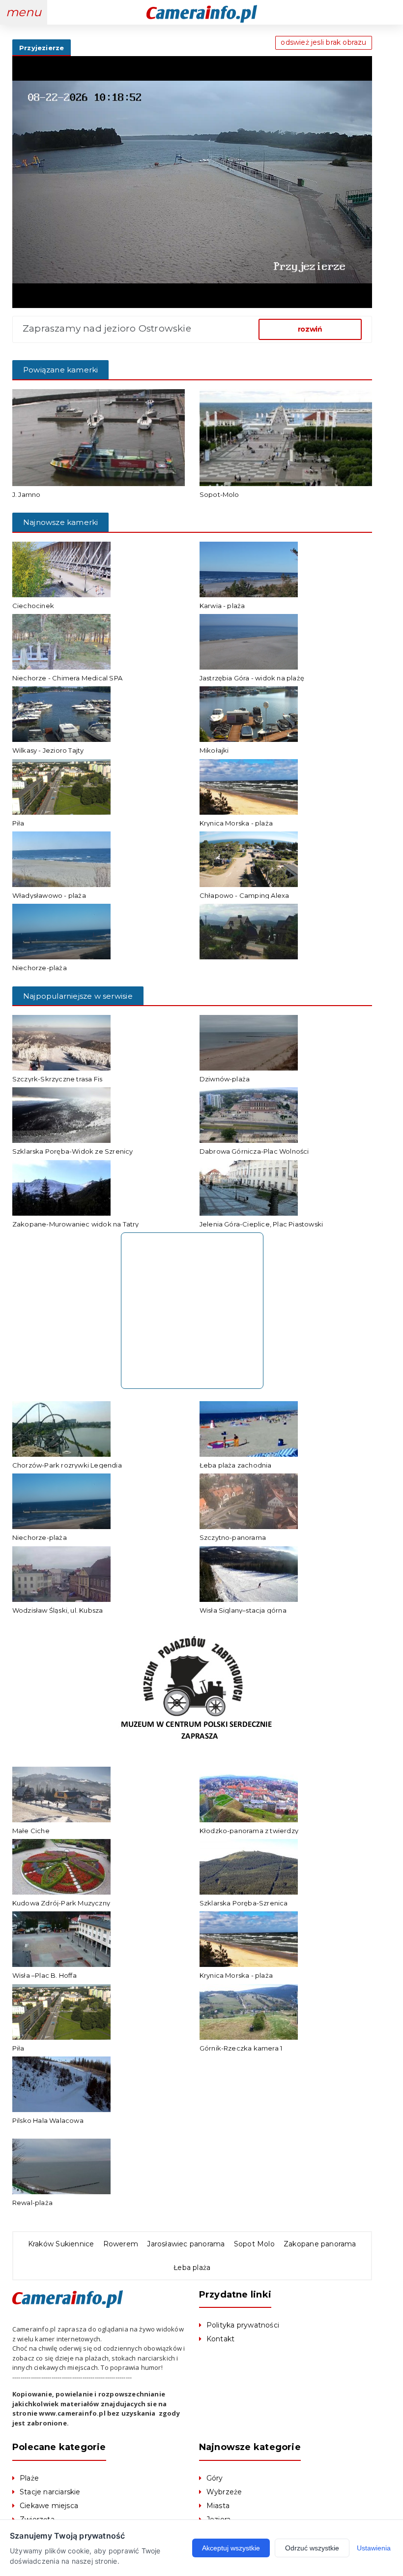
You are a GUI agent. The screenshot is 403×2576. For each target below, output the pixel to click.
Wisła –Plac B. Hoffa (44, 1975)
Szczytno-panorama (233, 1537)
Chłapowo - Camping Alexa (245, 895)
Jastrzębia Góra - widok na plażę (252, 678)
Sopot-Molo (219, 494)
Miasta (218, 2506)
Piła (18, 823)
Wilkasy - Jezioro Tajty (48, 750)
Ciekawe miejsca (49, 2506)
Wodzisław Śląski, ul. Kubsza (58, 1610)
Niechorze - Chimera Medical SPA (67, 678)
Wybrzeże (224, 2492)
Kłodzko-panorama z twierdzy (249, 1831)
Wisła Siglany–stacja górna (243, 1610)
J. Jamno (27, 494)
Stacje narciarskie (50, 2492)
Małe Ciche (31, 1831)
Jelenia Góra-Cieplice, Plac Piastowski (261, 1224)
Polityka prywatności (243, 2325)
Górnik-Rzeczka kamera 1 (241, 2048)
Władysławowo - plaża (49, 895)
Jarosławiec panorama (186, 2244)
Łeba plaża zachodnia (236, 1465)
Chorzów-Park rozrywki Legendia (67, 1465)
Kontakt (220, 2339)
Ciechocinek (33, 606)
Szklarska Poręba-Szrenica (244, 1903)
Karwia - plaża (222, 606)
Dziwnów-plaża (225, 1079)
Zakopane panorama (320, 2244)
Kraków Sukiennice (61, 2244)
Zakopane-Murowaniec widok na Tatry (76, 1224)
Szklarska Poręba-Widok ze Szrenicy (73, 1151)
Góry (215, 2478)
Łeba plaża (192, 2268)
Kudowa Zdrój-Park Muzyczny (61, 1903)
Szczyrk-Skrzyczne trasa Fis (57, 1079)
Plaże (29, 2478)
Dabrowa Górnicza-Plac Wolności (254, 1151)
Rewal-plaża (32, 2203)
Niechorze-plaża (40, 968)
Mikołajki (214, 750)
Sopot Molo (254, 2244)
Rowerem (121, 2244)
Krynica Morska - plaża (236, 823)
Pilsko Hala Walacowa (48, 2120)
